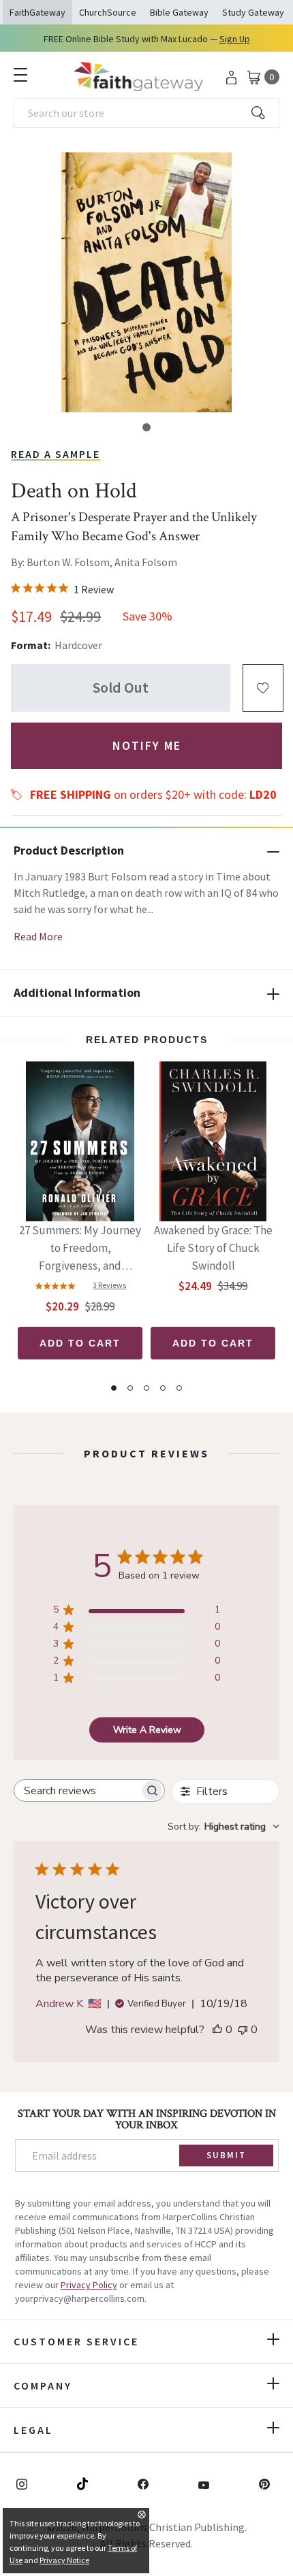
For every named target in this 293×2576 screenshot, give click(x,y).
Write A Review (147, 1730)
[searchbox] (77, 1790)
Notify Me (147, 745)
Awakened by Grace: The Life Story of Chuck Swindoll (213, 1248)
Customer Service (76, 2341)
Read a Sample (56, 454)
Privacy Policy (89, 2285)
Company (43, 2385)
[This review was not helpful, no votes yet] (243, 2030)
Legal (33, 2430)
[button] (146, 427)
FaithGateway (37, 12)
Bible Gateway (179, 12)
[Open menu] (20, 75)
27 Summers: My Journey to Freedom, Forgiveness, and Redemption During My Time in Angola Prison (80, 1249)
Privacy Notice (64, 2560)
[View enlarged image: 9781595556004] (146, 282)
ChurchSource (108, 12)
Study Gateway (253, 12)
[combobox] (146, 113)
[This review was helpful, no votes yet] (217, 2030)
